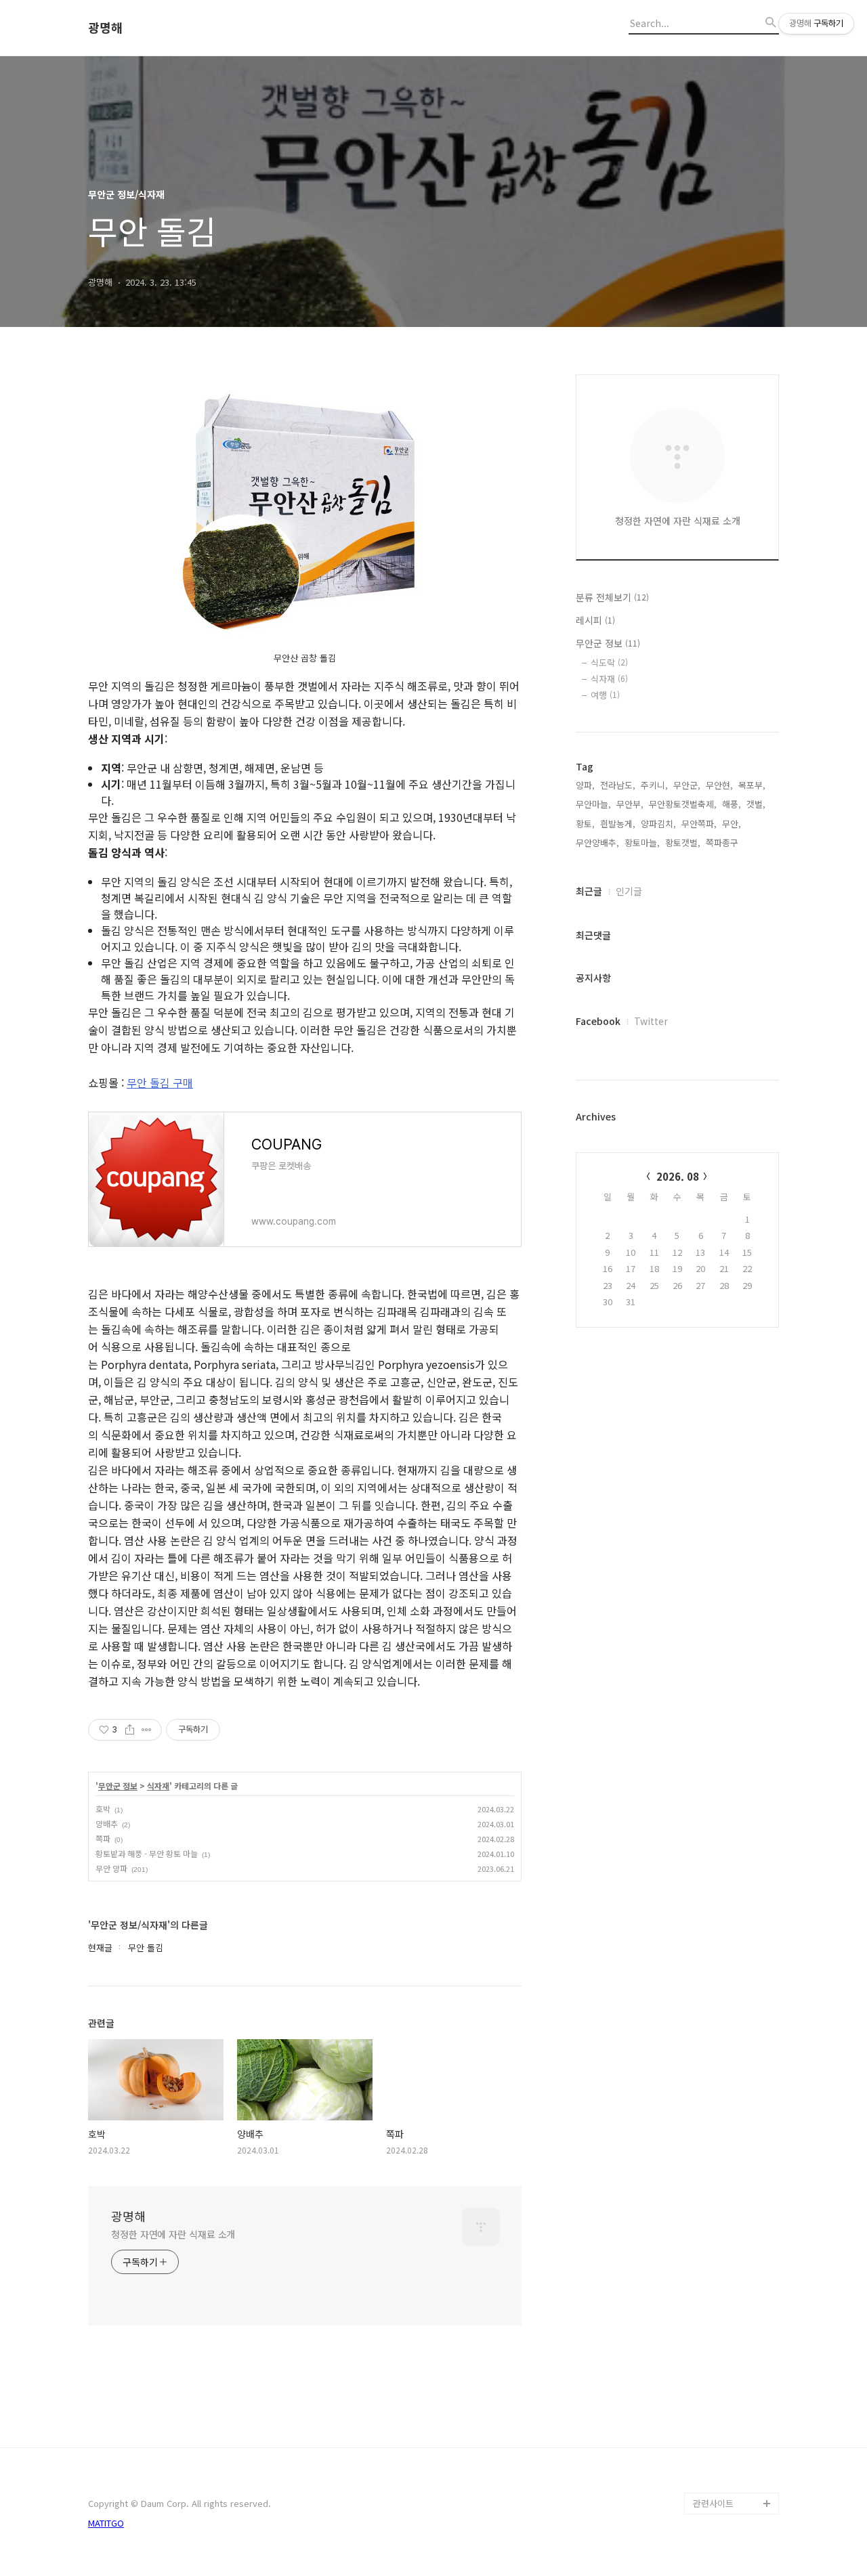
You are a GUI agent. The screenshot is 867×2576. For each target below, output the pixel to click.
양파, (585, 785)
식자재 (158, 1786)
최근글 (589, 891)
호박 (103, 1809)
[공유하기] (130, 1730)
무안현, (719, 785)
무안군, (687, 785)
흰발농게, (618, 824)
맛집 (702, 2417)
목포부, (752, 785)
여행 (605, 695)
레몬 (702, 2460)
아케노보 (710, 2373)
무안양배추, (597, 843)
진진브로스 (714, 2395)
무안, (732, 824)
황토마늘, (642, 843)
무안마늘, (593, 804)
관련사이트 (713, 2503)
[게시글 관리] (147, 1730)
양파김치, (658, 824)
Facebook (598, 1021)
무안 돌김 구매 (160, 1083)
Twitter (651, 1021)
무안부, (630, 804)
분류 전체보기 (612, 597)
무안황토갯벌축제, (683, 804)
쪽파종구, (723, 843)
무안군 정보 (118, 1786)
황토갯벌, (683, 843)
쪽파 (103, 1838)
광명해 (105, 28)
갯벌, (756, 804)
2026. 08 (678, 1176)
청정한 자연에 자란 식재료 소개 (173, 2234)
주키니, (654, 785)
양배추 (107, 1824)
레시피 (595, 620)
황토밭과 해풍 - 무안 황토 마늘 (147, 1853)
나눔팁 (706, 2438)
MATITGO (106, 2523)
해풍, (732, 804)
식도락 (609, 662)
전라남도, (618, 785)
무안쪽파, (699, 824)
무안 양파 (111, 1868)
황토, (585, 824)
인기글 (629, 891)
